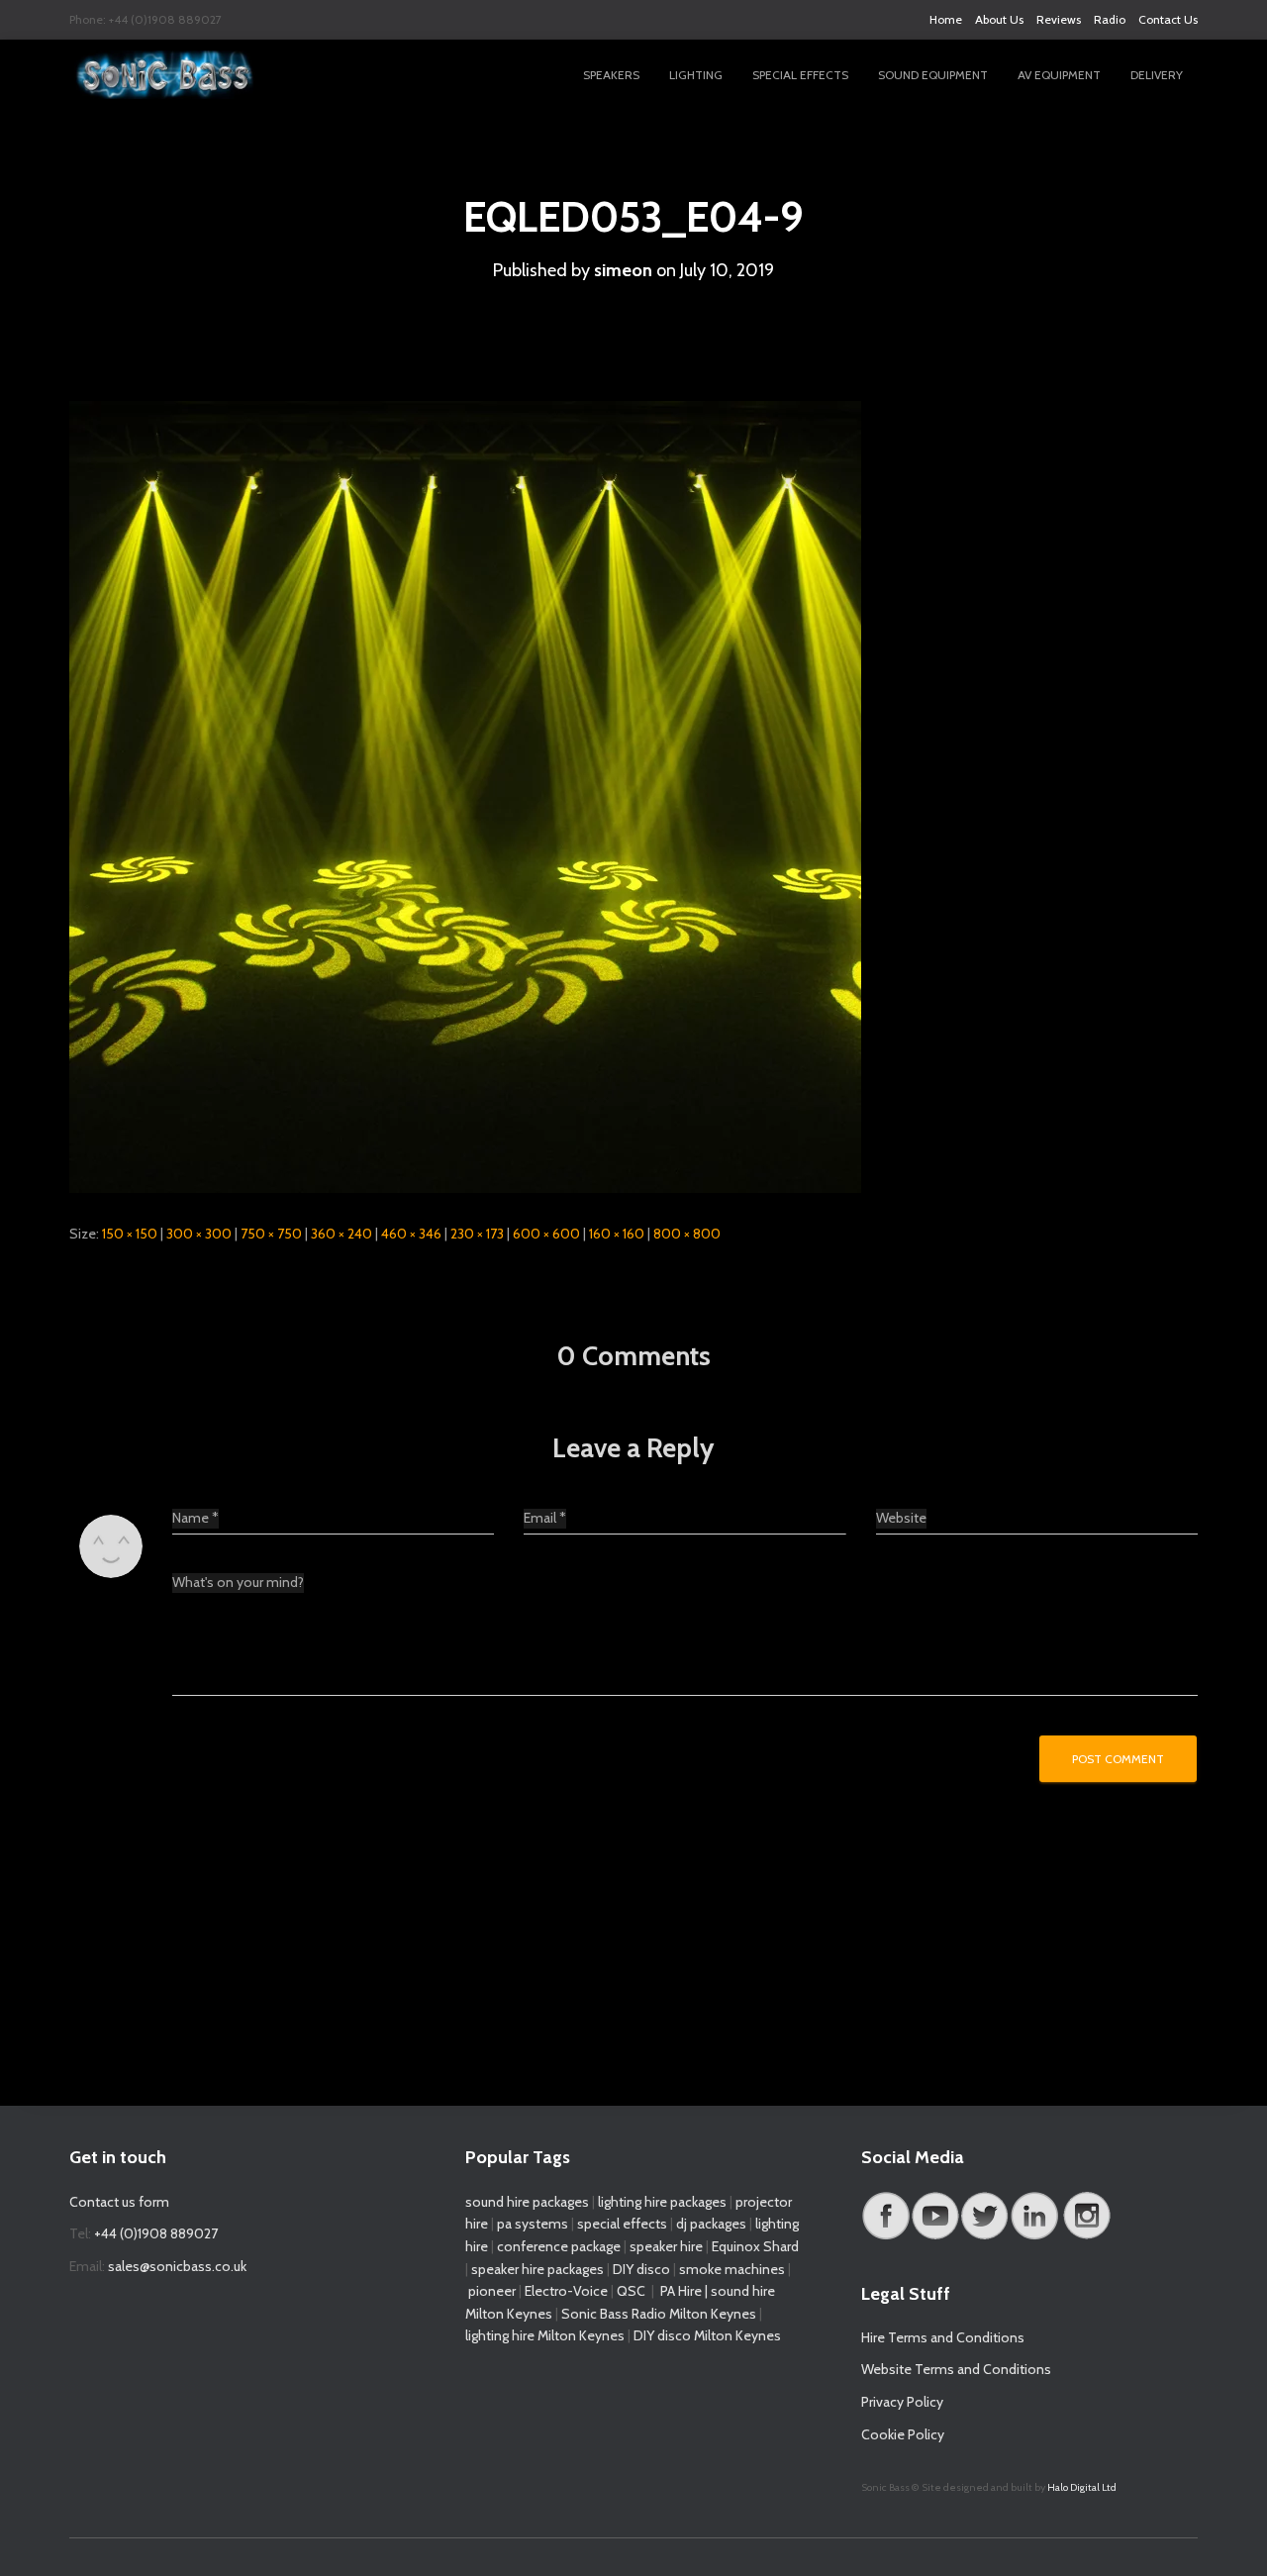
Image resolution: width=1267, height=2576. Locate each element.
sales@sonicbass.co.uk (177, 2266)
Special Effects (800, 75)
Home (946, 19)
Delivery (1157, 75)
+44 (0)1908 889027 (156, 2233)
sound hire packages (527, 2202)
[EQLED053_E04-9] (465, 795)
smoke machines (732, 2269)
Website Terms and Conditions (956, 2369)
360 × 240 (341, 1234)
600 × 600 (546, 1234)
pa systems (533, 2224)
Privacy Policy (902, 2402)
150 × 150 (130, 1234)
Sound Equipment (933, 75)
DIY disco (641, 2269)
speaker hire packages (537, 2269)
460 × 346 (411, 1234)
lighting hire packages (662, 2202)
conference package (559, 2246)
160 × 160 (617, 1234)
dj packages (711, 2224)
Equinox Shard (755, 2246)
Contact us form (119, 2202)
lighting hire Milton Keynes (545, 2335)
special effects (622, 2224)
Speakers (611, 75)
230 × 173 (477, 1234)
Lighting (696, 75)
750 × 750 (271, 1234)
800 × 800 (687, 1234)
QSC (631, 2291)
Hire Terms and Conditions (943, 2337)
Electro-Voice (566, 2291)
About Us (999, 19)
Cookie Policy (903, 2434)
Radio (1110, 19)
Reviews (1059, 19)
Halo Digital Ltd (1082, 2487)
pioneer (492, 2291)
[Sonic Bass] (166, 75)
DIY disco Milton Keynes (707, 2335)
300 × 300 (199, 1234)
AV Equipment (1059, 75)
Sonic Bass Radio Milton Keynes (659, 2314)
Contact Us (1168, 19)
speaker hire (666, 2246)
